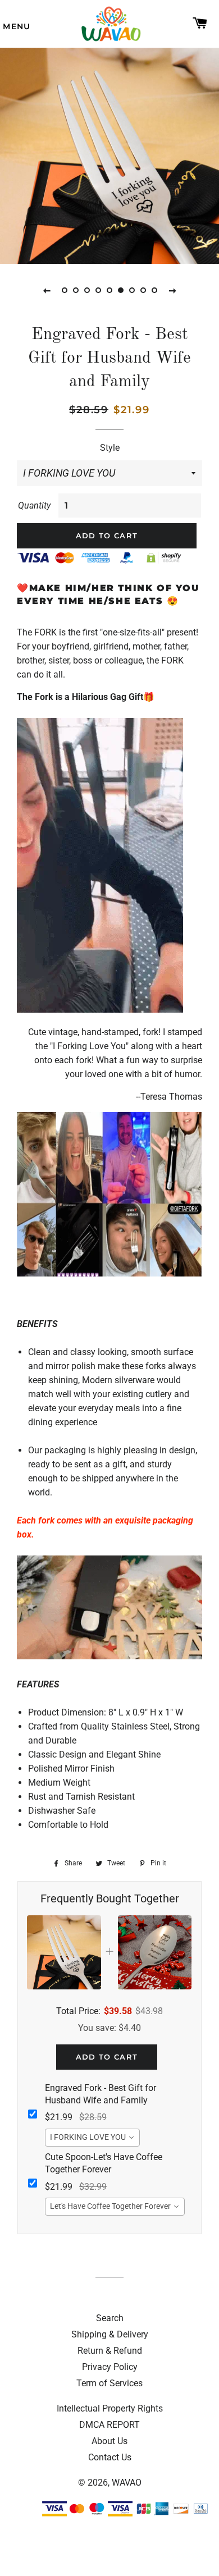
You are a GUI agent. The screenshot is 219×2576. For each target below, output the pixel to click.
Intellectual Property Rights (110, 2408)
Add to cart (107, 2057)
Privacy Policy (110, 2367)
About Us (109, 2441)
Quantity (34, 505)
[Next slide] (172, 290)
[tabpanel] (109, 154)
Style (110, 448)
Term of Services (109, 2383)
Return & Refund (110, 2351)
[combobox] (92, 2138)
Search (110, 2318)
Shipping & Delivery (110, 2334)
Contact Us (110, 2457)
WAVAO (127, 2483)
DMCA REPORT (109, 2425)
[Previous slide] (47, 290)
